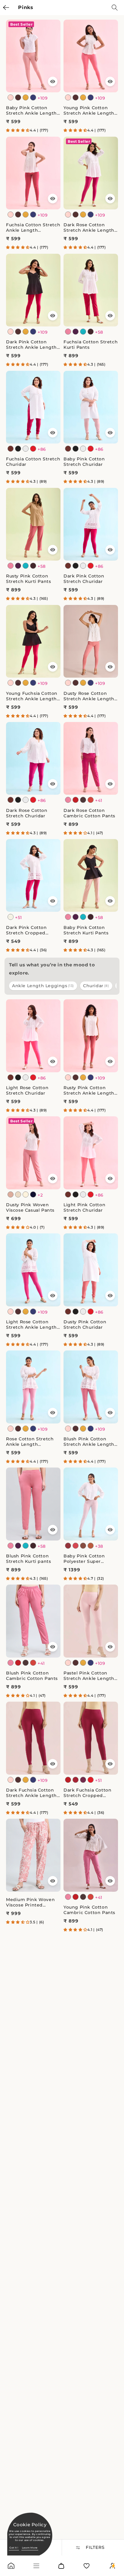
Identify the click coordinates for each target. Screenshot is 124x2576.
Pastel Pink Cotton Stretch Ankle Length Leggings (89, 1676)
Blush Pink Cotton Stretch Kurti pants (28, 1559)
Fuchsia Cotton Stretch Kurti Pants (91, 345)
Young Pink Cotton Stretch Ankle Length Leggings (89, 110)
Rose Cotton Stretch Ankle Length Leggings (30, 1442)
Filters (95, 2547)
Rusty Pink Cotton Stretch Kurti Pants (28, 579)
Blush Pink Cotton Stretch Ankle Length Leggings (89, 1442)
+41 (99, 800)
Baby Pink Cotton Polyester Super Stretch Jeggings (84, 1559)
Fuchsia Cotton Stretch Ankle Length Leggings (33, 227)
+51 (19, 918)
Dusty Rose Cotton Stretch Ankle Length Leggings (89, 696)
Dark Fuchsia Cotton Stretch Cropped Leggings (87, 1793)
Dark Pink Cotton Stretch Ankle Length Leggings (31, 345)
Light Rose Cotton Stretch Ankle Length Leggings (31, 1325)
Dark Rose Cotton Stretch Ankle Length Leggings (89, 227)
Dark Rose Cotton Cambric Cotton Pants (89, 813)
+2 (40, 1195)
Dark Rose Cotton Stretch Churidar (27, 813)
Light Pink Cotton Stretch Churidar (84, 1207)
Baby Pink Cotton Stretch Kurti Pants (86, 930)
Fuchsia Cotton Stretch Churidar (33, 462)
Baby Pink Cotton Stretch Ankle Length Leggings (31, 110)
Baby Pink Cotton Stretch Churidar (84, 462)
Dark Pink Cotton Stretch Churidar (84, 579)
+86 (42, 449)
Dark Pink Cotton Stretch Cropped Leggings (26, 930)
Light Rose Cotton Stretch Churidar (27, 1090)
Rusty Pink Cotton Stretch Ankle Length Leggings (89, 1090)
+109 (43, 98)
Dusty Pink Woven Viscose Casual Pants (30, 1207)
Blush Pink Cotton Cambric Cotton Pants (32, 1676)
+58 (99, 332)
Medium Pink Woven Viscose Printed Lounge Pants (30, 1902)
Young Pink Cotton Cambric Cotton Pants (89, 1910)
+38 (99, 1546)
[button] (18, 130)
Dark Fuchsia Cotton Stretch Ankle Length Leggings (31, 1793)
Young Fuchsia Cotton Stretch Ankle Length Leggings (32, 696)
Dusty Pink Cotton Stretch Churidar (85, 1325)
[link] (11, 2567)
